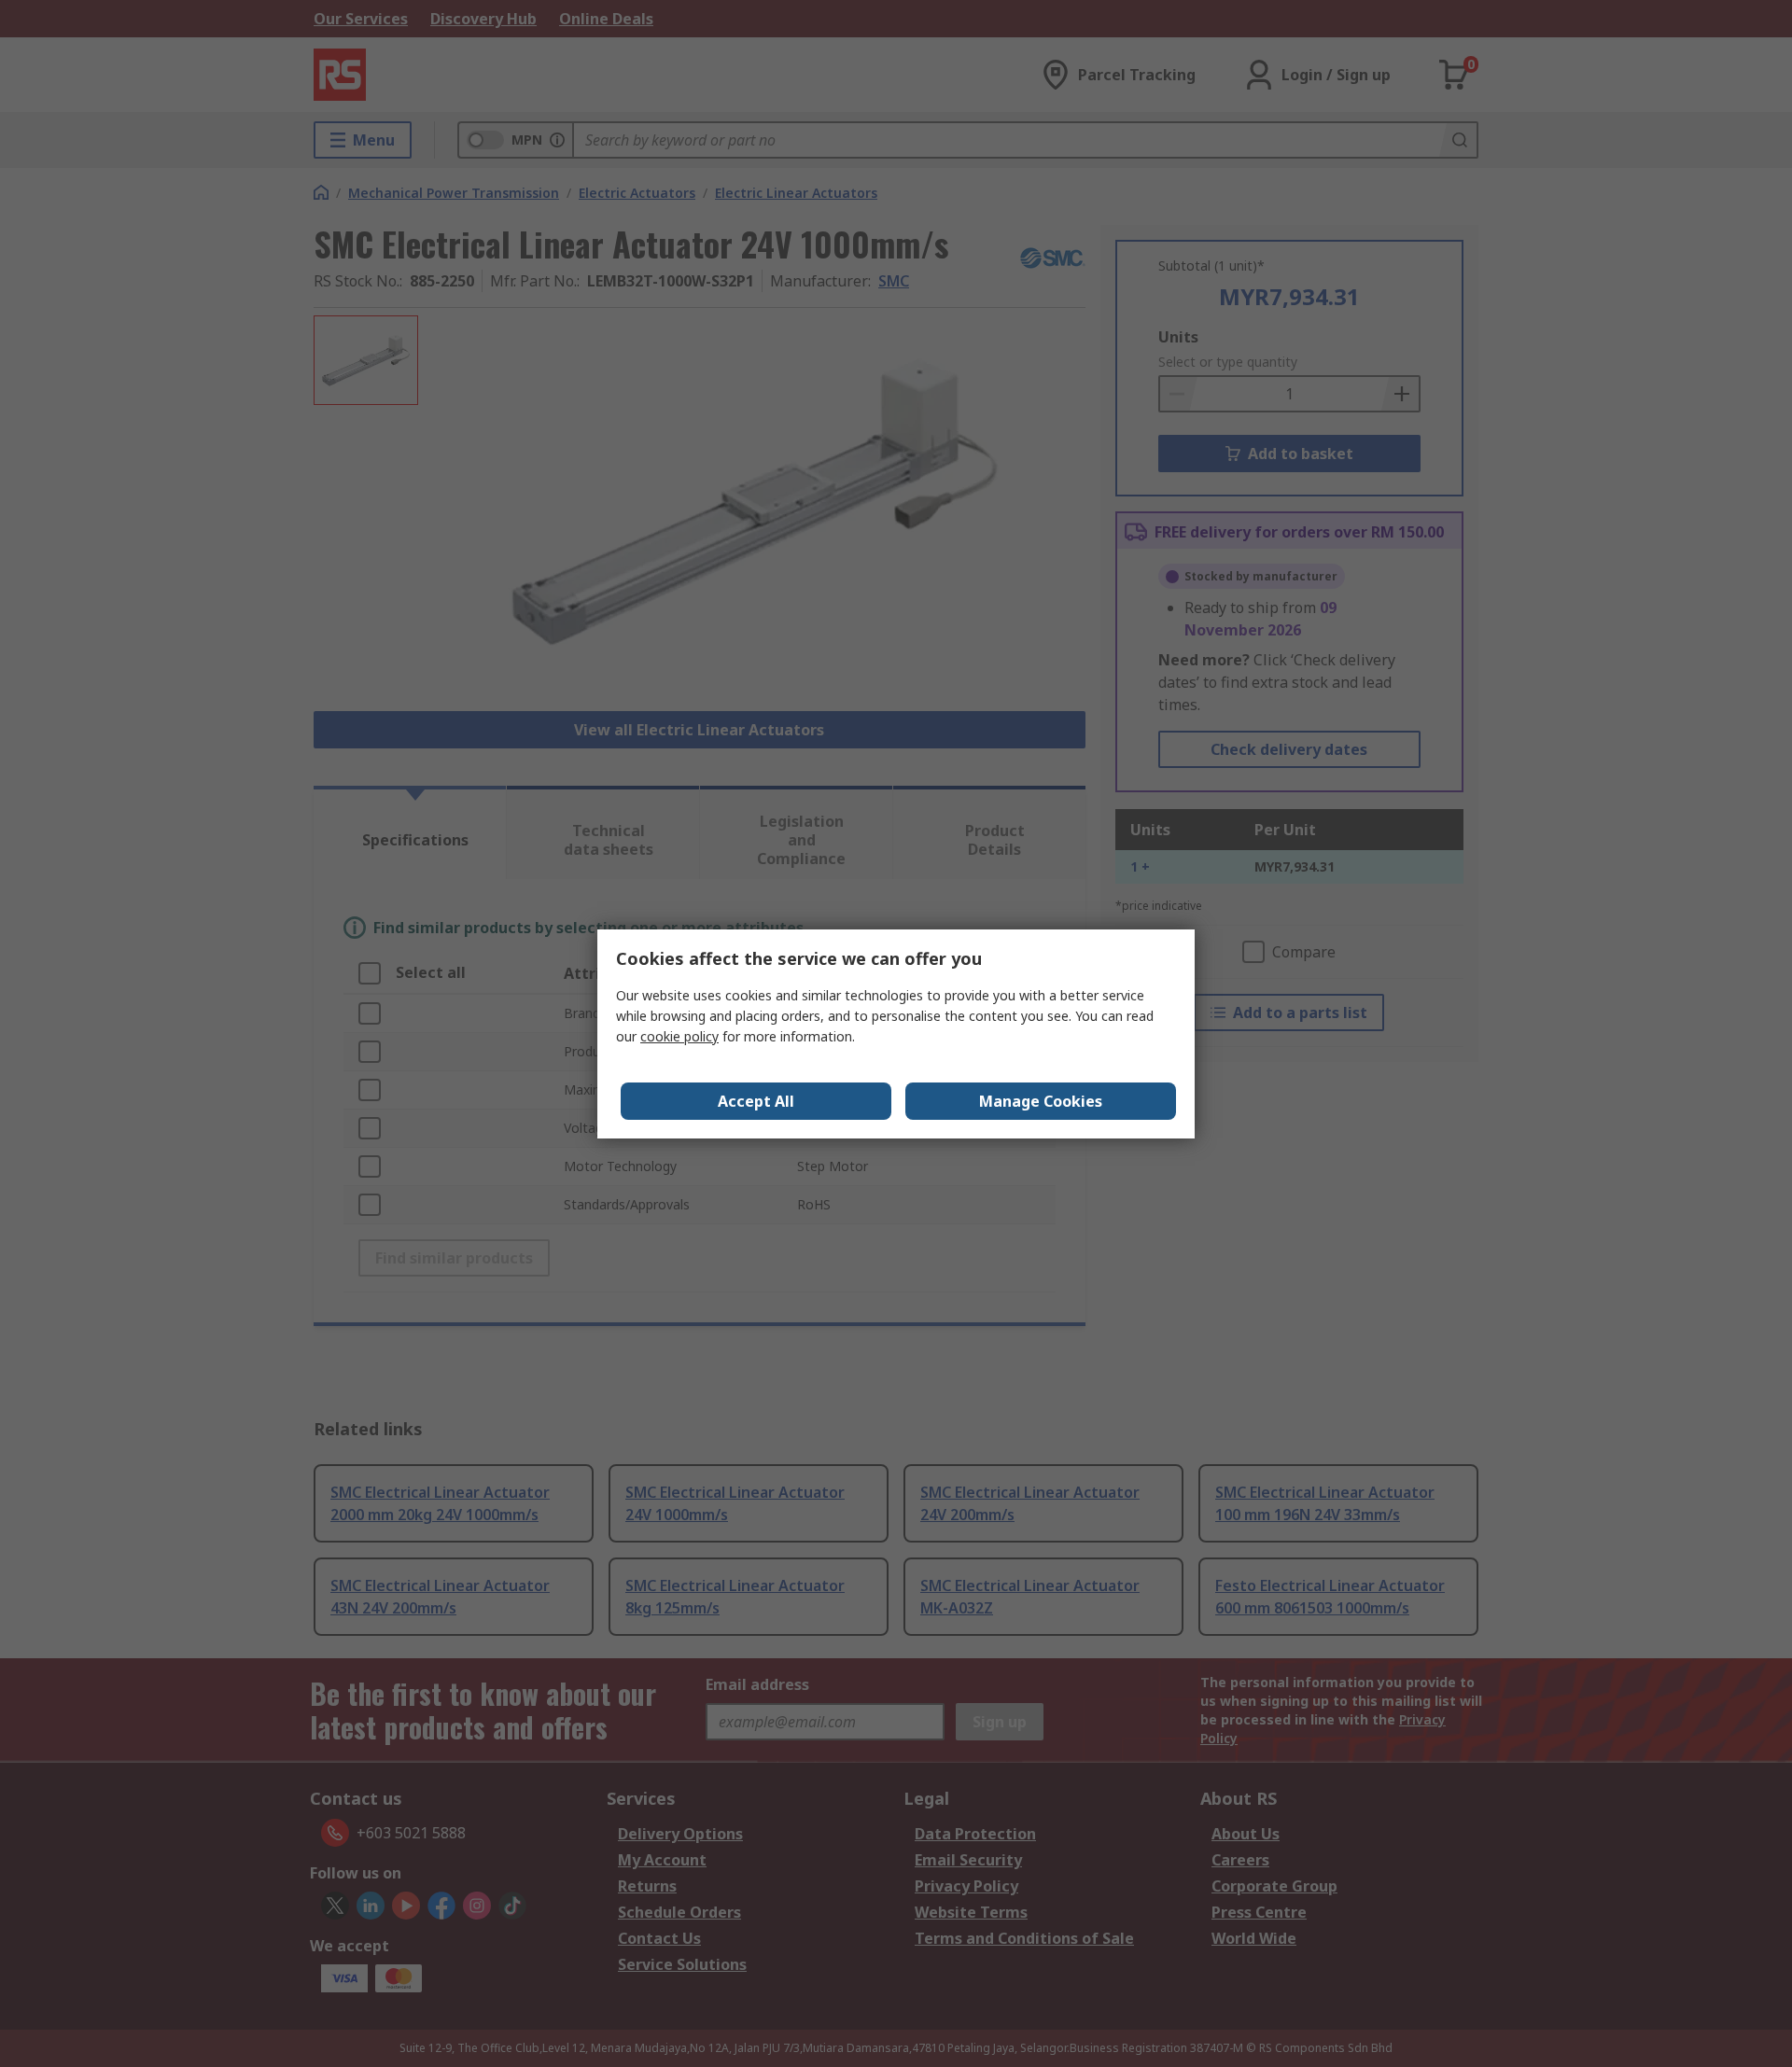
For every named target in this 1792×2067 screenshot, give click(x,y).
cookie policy (679, 1036)
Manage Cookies (1041, 1101)
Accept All (756, 1101)
